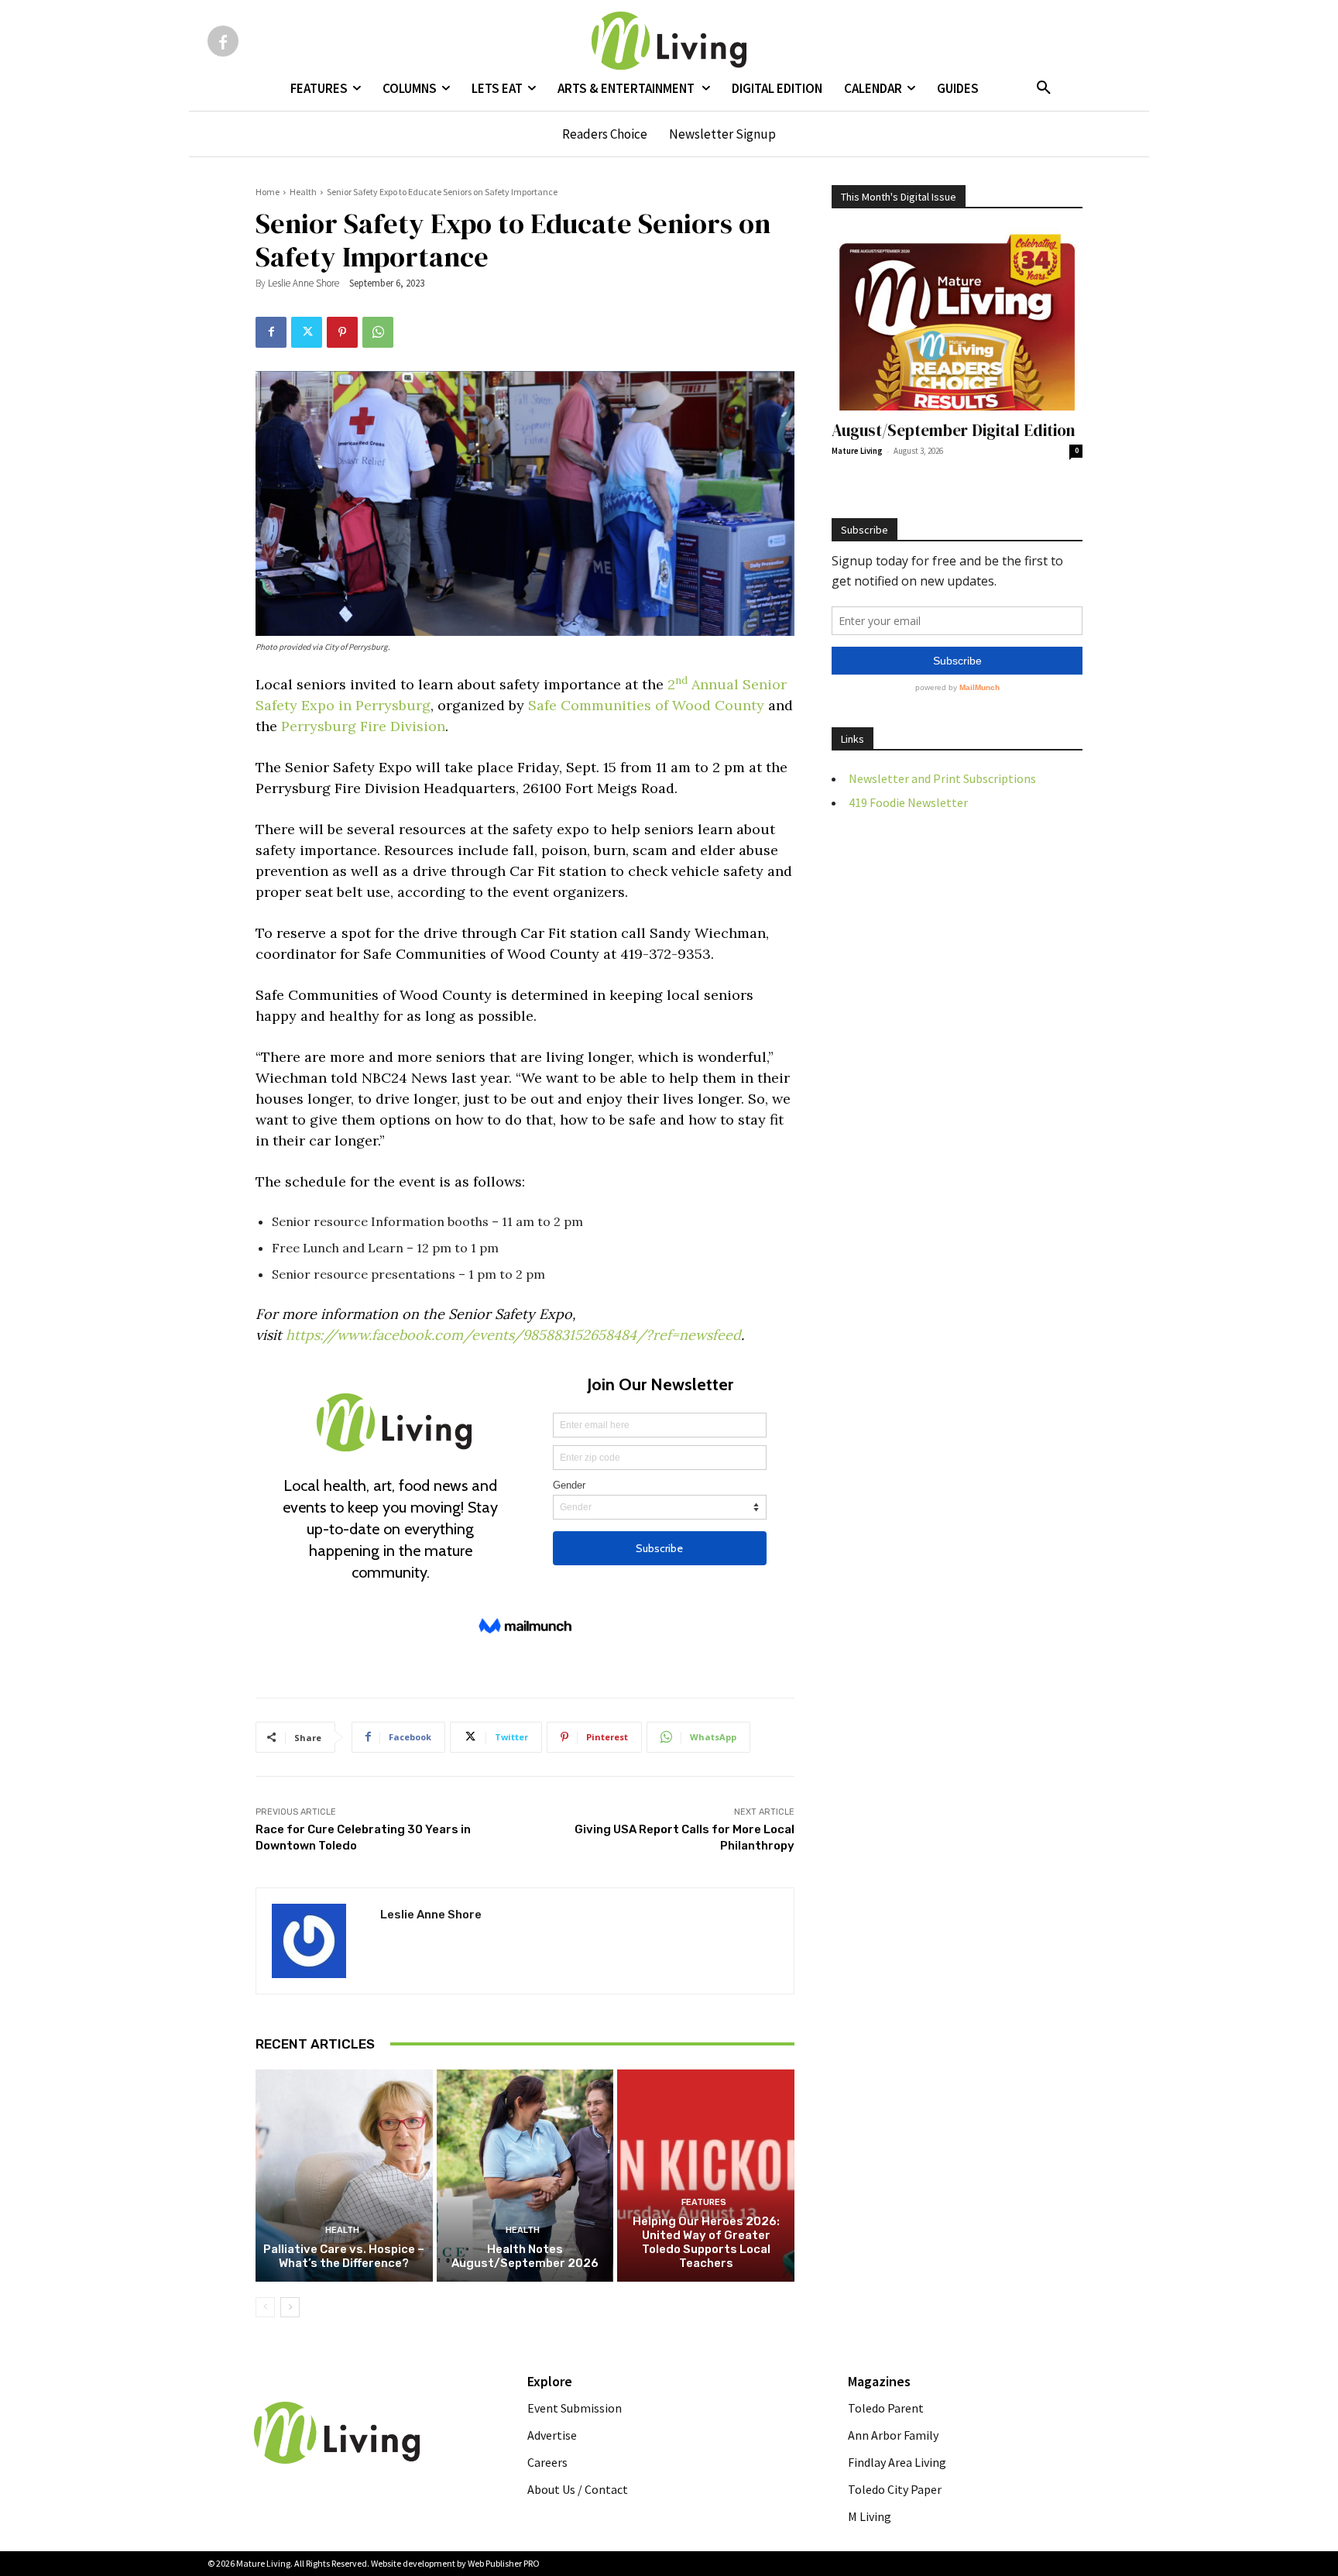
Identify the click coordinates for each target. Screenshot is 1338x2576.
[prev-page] (265, 2307)
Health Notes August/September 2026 (525, 2256)
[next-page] (290, 2307)
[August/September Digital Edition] (957, 319)
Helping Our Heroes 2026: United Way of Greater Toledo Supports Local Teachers (706, 2242)
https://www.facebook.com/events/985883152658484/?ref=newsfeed (513, 1335)
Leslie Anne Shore (304, 283)
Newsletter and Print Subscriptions (942, 778)
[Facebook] (223, 41)
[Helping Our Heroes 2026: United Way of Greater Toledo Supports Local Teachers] (706, 2176)
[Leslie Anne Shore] (318, 1941)
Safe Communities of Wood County (646, 705)
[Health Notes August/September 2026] (525, 2176)
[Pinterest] (342, 332)
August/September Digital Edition (954, 430)
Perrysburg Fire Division (363, 726)
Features (704, 2202)
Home (268, 192)
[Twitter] (307, 332)
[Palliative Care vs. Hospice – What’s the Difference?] (344, 2176)
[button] (1044, 88)
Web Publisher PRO (504, 2563)
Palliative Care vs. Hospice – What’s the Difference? (344, 2256)
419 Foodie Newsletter (908, 802)
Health (303, 192)
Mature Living (857, 451)
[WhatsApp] (378, 332)
